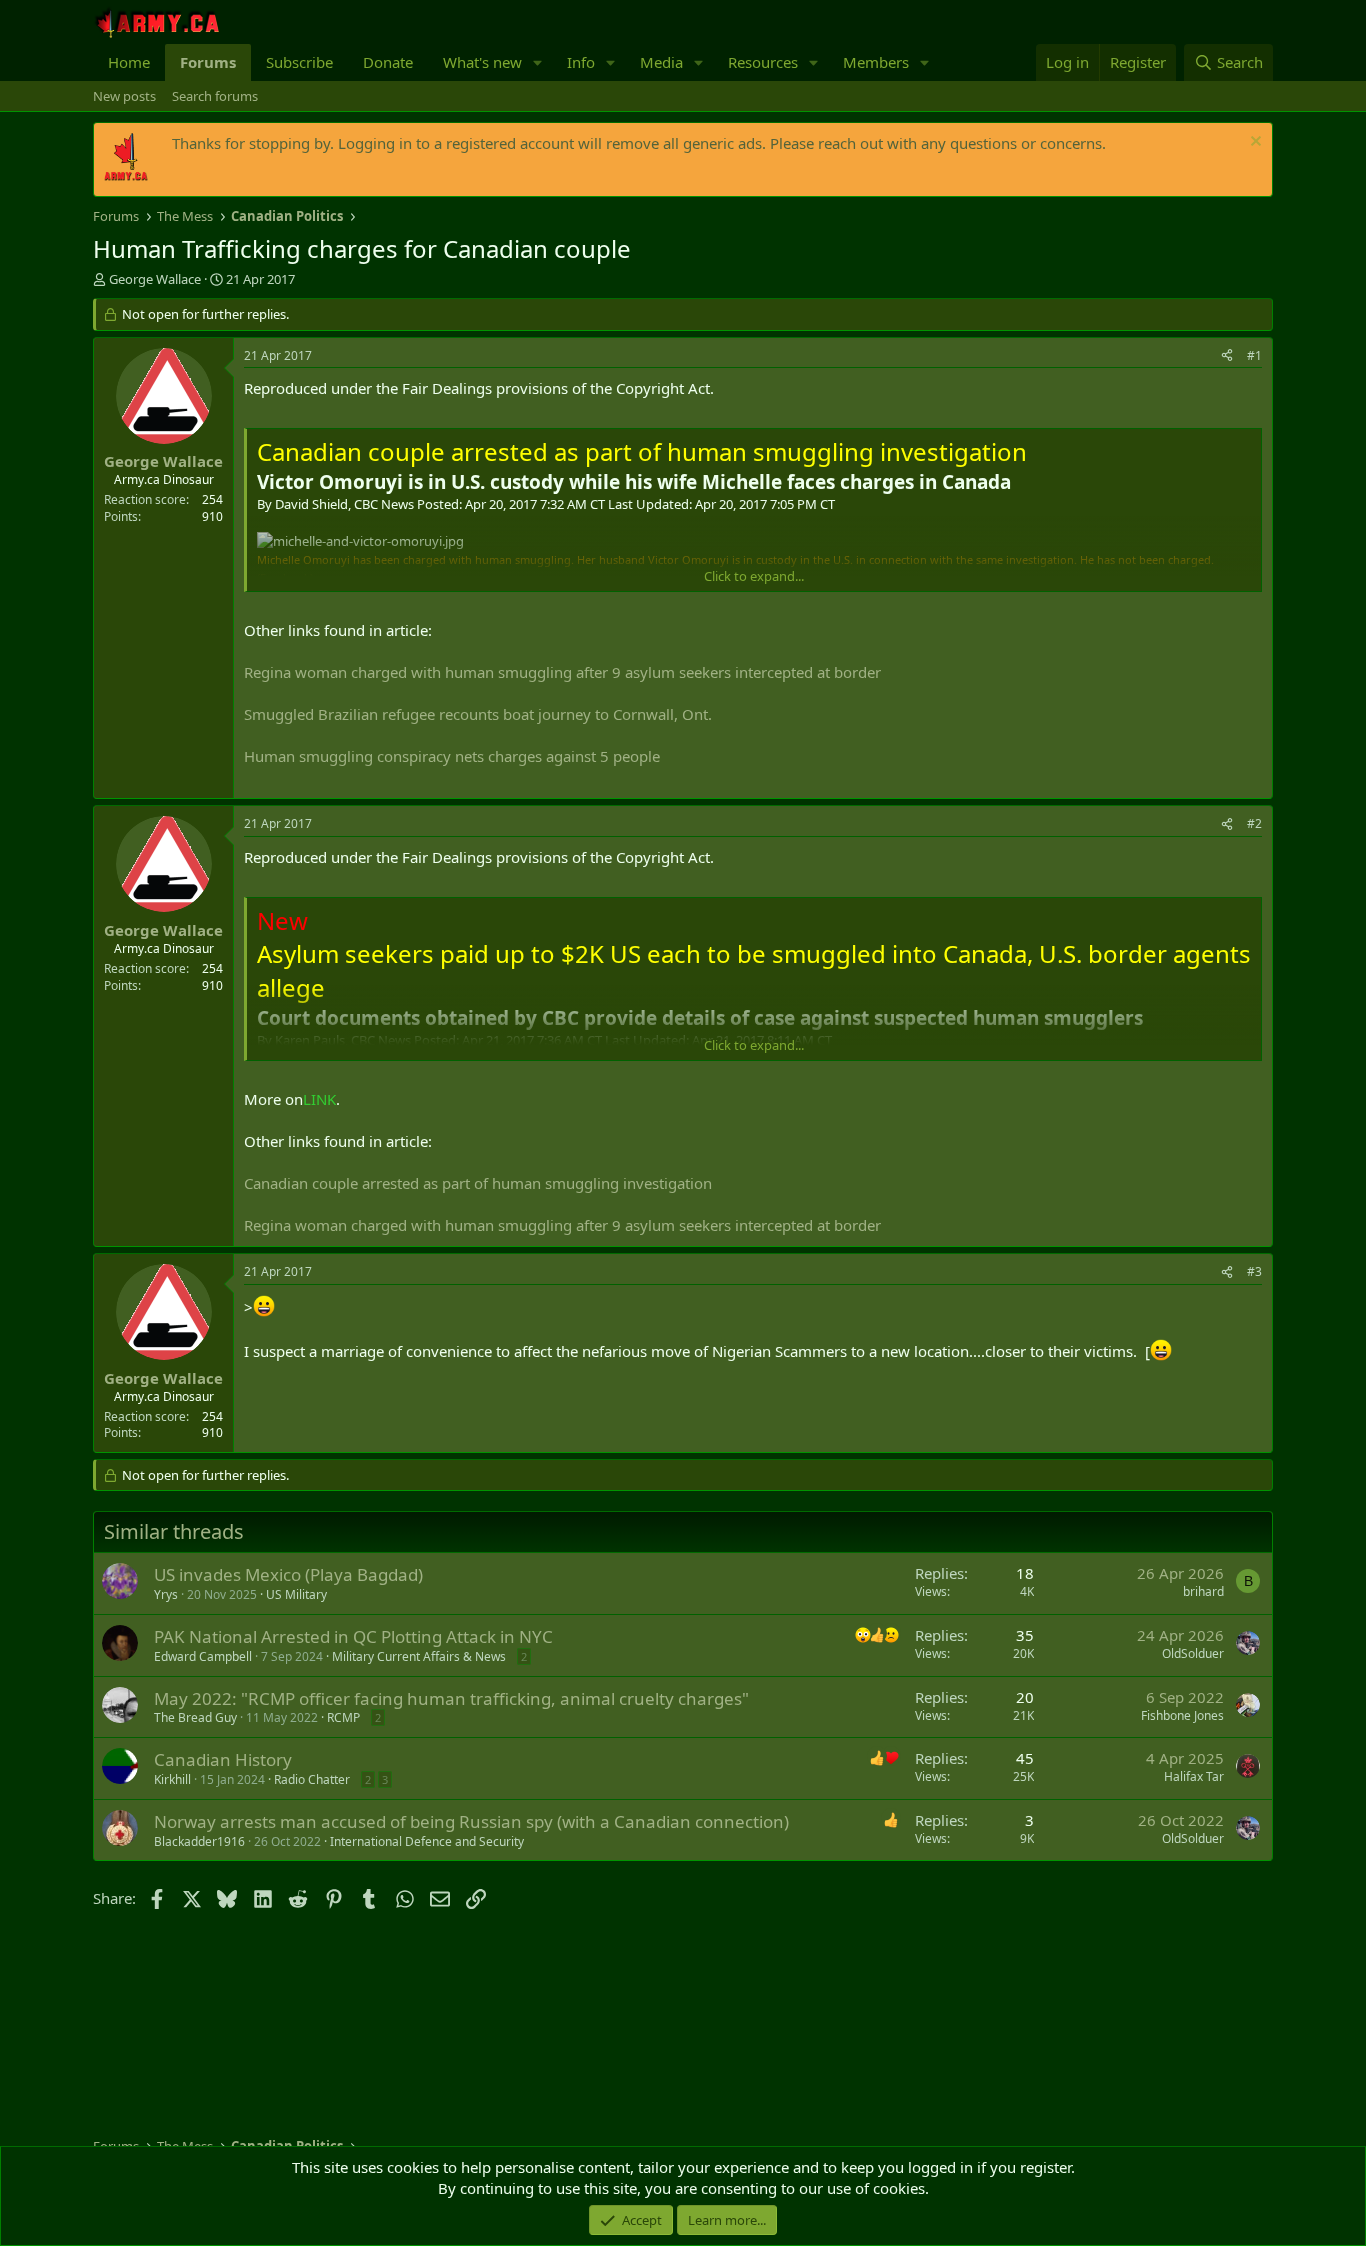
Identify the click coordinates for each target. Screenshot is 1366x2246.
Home (129, 62)
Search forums (215, 96)
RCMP (343, 1717)
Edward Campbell (203, 1656)
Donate (388, 62)
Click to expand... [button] (754, 576)
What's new (482, 62)
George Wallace (155, 279)
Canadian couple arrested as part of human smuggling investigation (478, 1183)
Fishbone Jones (1182, 1715)
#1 (1254, 355)
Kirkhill (172, 1779)
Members (876, 62)
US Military (296, 1594)
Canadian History (223, 1759)
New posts (124, 96)
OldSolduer (1193, 1653)
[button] (538, 62)
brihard (1203, 1591)
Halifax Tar (1194, 1776)
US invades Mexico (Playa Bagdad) (288, 1574)
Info (581, 62)
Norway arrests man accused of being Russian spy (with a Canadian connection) (471, 1821)
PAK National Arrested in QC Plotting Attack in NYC (353, 1636)
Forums (208, 62)
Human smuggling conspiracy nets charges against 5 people (452, 756)
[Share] (1227, 356)
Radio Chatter (312, 1779)
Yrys (166, 1594)
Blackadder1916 (199, 1841)
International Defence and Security (427, 1841)
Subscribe (299, 62)
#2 (1254, 823)
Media (661, 62)
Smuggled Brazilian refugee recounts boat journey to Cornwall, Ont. (478, 714)
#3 (1254, 1271)
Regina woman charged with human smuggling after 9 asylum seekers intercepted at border (562, 672)
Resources (763, 62)
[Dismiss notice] (1253, 143)
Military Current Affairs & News (419, 1656)
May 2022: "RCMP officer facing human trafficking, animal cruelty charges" (451, 1698)
